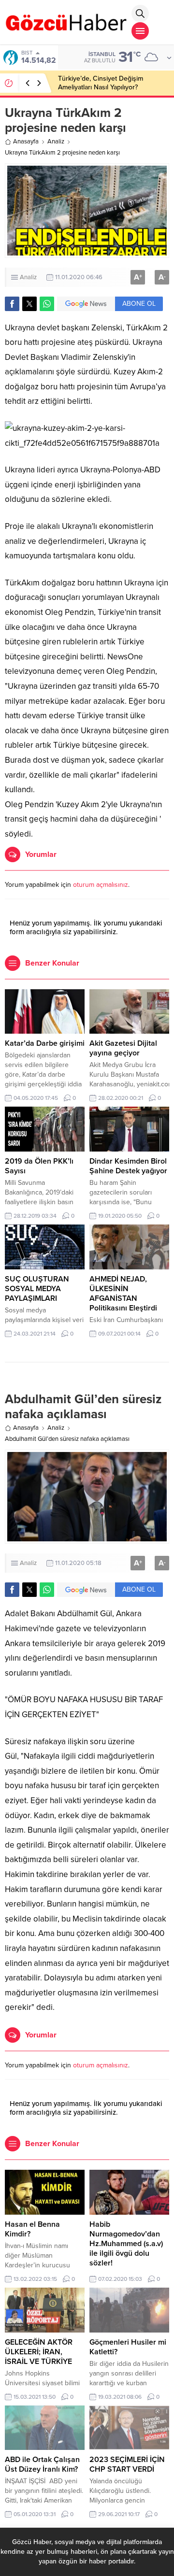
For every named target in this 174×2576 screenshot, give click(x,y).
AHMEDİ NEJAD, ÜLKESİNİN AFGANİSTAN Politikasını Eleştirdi (123, 1294)
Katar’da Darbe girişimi (45, 1043)
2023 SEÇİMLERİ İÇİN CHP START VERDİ (127, 2464)
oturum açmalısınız (101, 885)
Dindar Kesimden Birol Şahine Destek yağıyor (128, 1166)
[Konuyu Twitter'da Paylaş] (29, 304)
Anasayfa (26, 142)
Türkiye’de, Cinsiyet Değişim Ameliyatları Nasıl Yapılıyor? (101, 83)
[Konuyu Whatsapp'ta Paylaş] (47, 304)
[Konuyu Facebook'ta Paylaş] (12, 304)
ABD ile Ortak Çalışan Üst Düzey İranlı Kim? (42, 2464)
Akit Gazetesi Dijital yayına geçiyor (123, 1048)
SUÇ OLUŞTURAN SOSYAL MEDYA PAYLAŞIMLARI (37, 1289)
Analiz (56, 142)
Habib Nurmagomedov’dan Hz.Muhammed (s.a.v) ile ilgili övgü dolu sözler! (126, 2244)
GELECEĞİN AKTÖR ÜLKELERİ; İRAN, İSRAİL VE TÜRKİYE (39, 2352)
